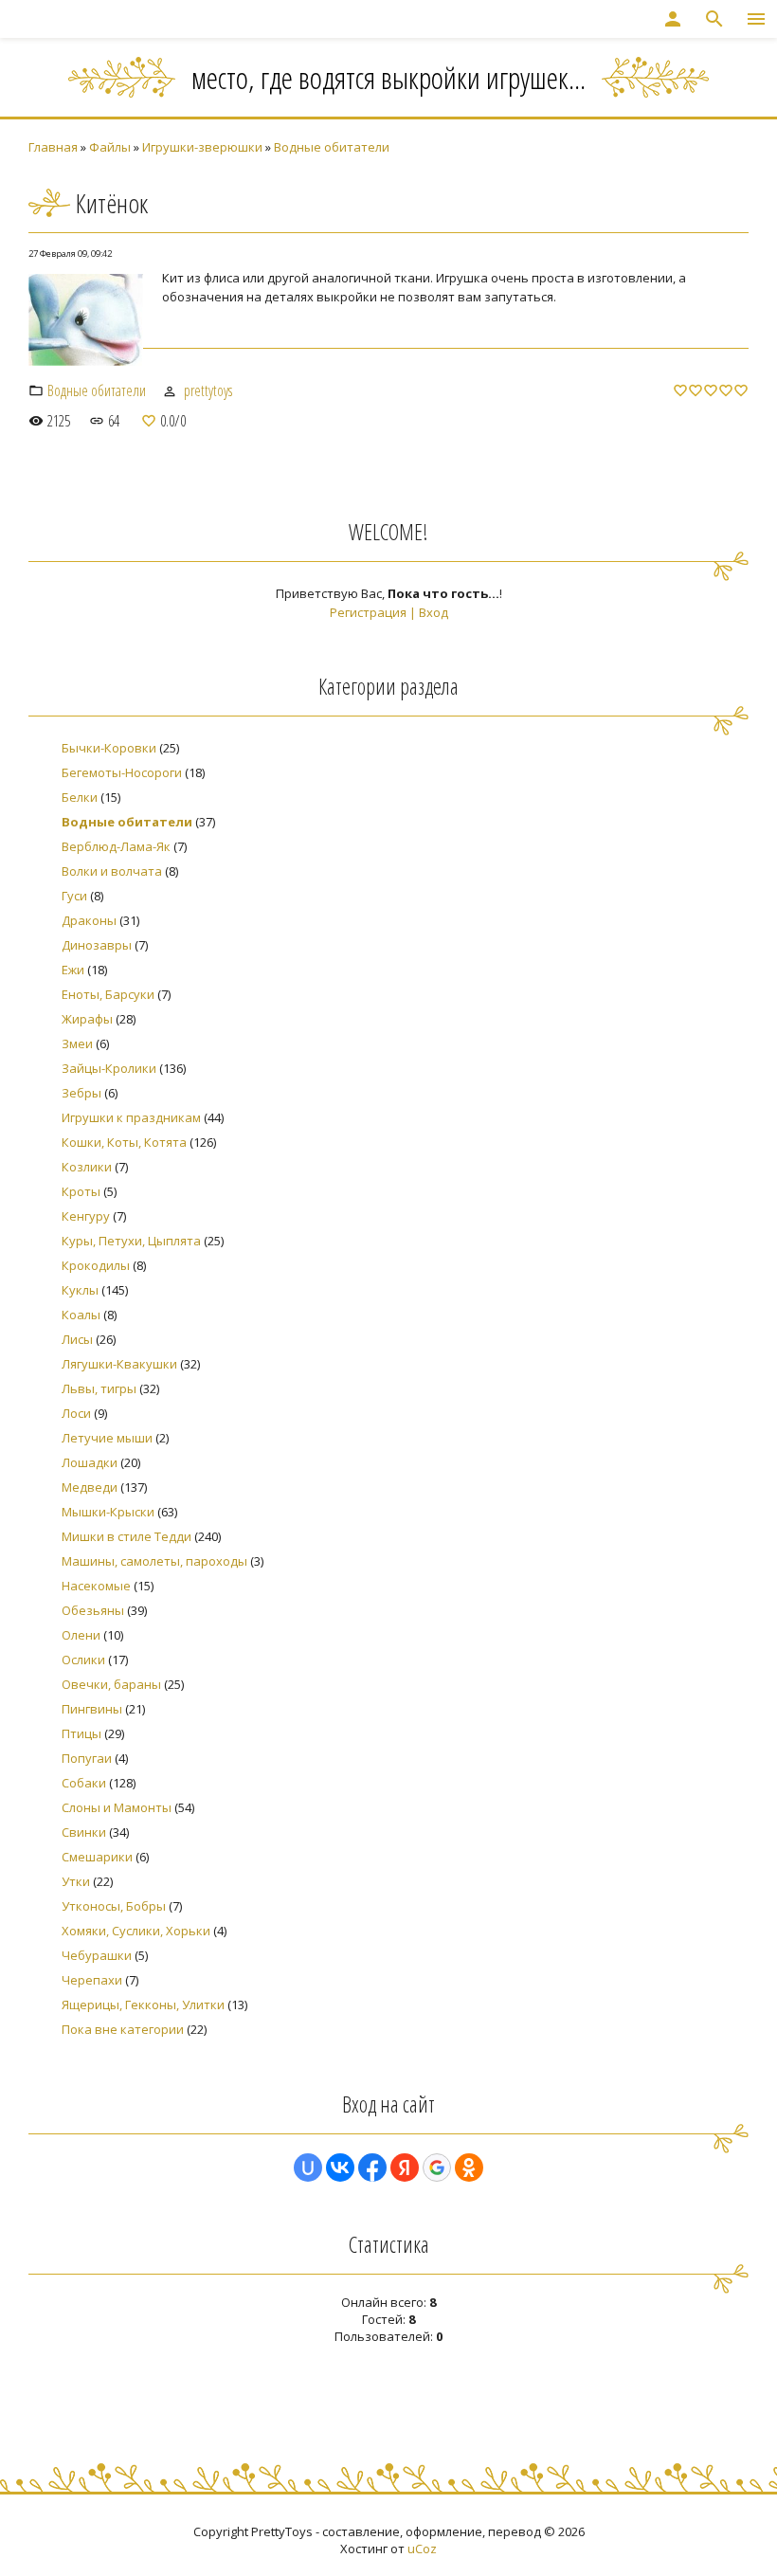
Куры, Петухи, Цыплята (131, 1241)
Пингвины (92, 1709)
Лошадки (90, 1462)
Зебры (81, 1093)
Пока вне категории (123, 2029)
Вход (434, 612)
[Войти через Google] (437, 2168)
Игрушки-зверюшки (202, 147)
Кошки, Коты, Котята (124, 1142)
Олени (81, 1635)
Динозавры (97, 945)
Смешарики (97, 1857)
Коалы (81, 1315)
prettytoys (208, 390)
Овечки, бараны (111, 1684)
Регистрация (368, 612)
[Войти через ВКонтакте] (340, 2168)
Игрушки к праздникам (131, 1117)
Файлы (110, 147)
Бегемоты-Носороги (122, 772)
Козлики (87, 1167)
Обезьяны (93, 1610)
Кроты (81, 1191)
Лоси (76, 1413)
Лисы (77, 1339)
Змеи (77, 1043)
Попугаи (87, 1758)
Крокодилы (96, 1265)
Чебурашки (97, 1955)
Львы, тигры (99, 1388)
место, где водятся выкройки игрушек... (388, 77)
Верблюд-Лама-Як (116, 846)
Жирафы (87, 1019)
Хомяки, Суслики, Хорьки (136, 1931)
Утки (76, 1881)
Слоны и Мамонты (117, 1807)
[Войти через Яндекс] (405, 2168)
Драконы (89, 920)
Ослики (83, 1660)
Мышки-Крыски (108, 1512)
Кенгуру (86, 1216)
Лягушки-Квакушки (119, 1364)
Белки (80, 797)
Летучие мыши (107, 1438)
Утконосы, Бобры (114, 1906)
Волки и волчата (112, 871)
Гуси (74, 896)
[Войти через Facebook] (372, 2168)
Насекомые (96, 1586)
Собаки (84, 1783)
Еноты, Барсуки (108, 994)
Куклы (80, 1290)
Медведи (90, 1487)
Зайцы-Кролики (109, 1068)
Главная (53, 147)
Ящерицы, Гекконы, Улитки (143, 2005)
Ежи (73, 970)
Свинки (84, 1832)
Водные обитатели (332, 147)
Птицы (81, 1733)
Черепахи (92, 1980)
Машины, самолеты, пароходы (154, 1561)
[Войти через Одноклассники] (469, 2168)
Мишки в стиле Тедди (126, 1536)
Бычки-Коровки (109, 748)
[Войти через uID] (308, 2168)
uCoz (422, 2549)
